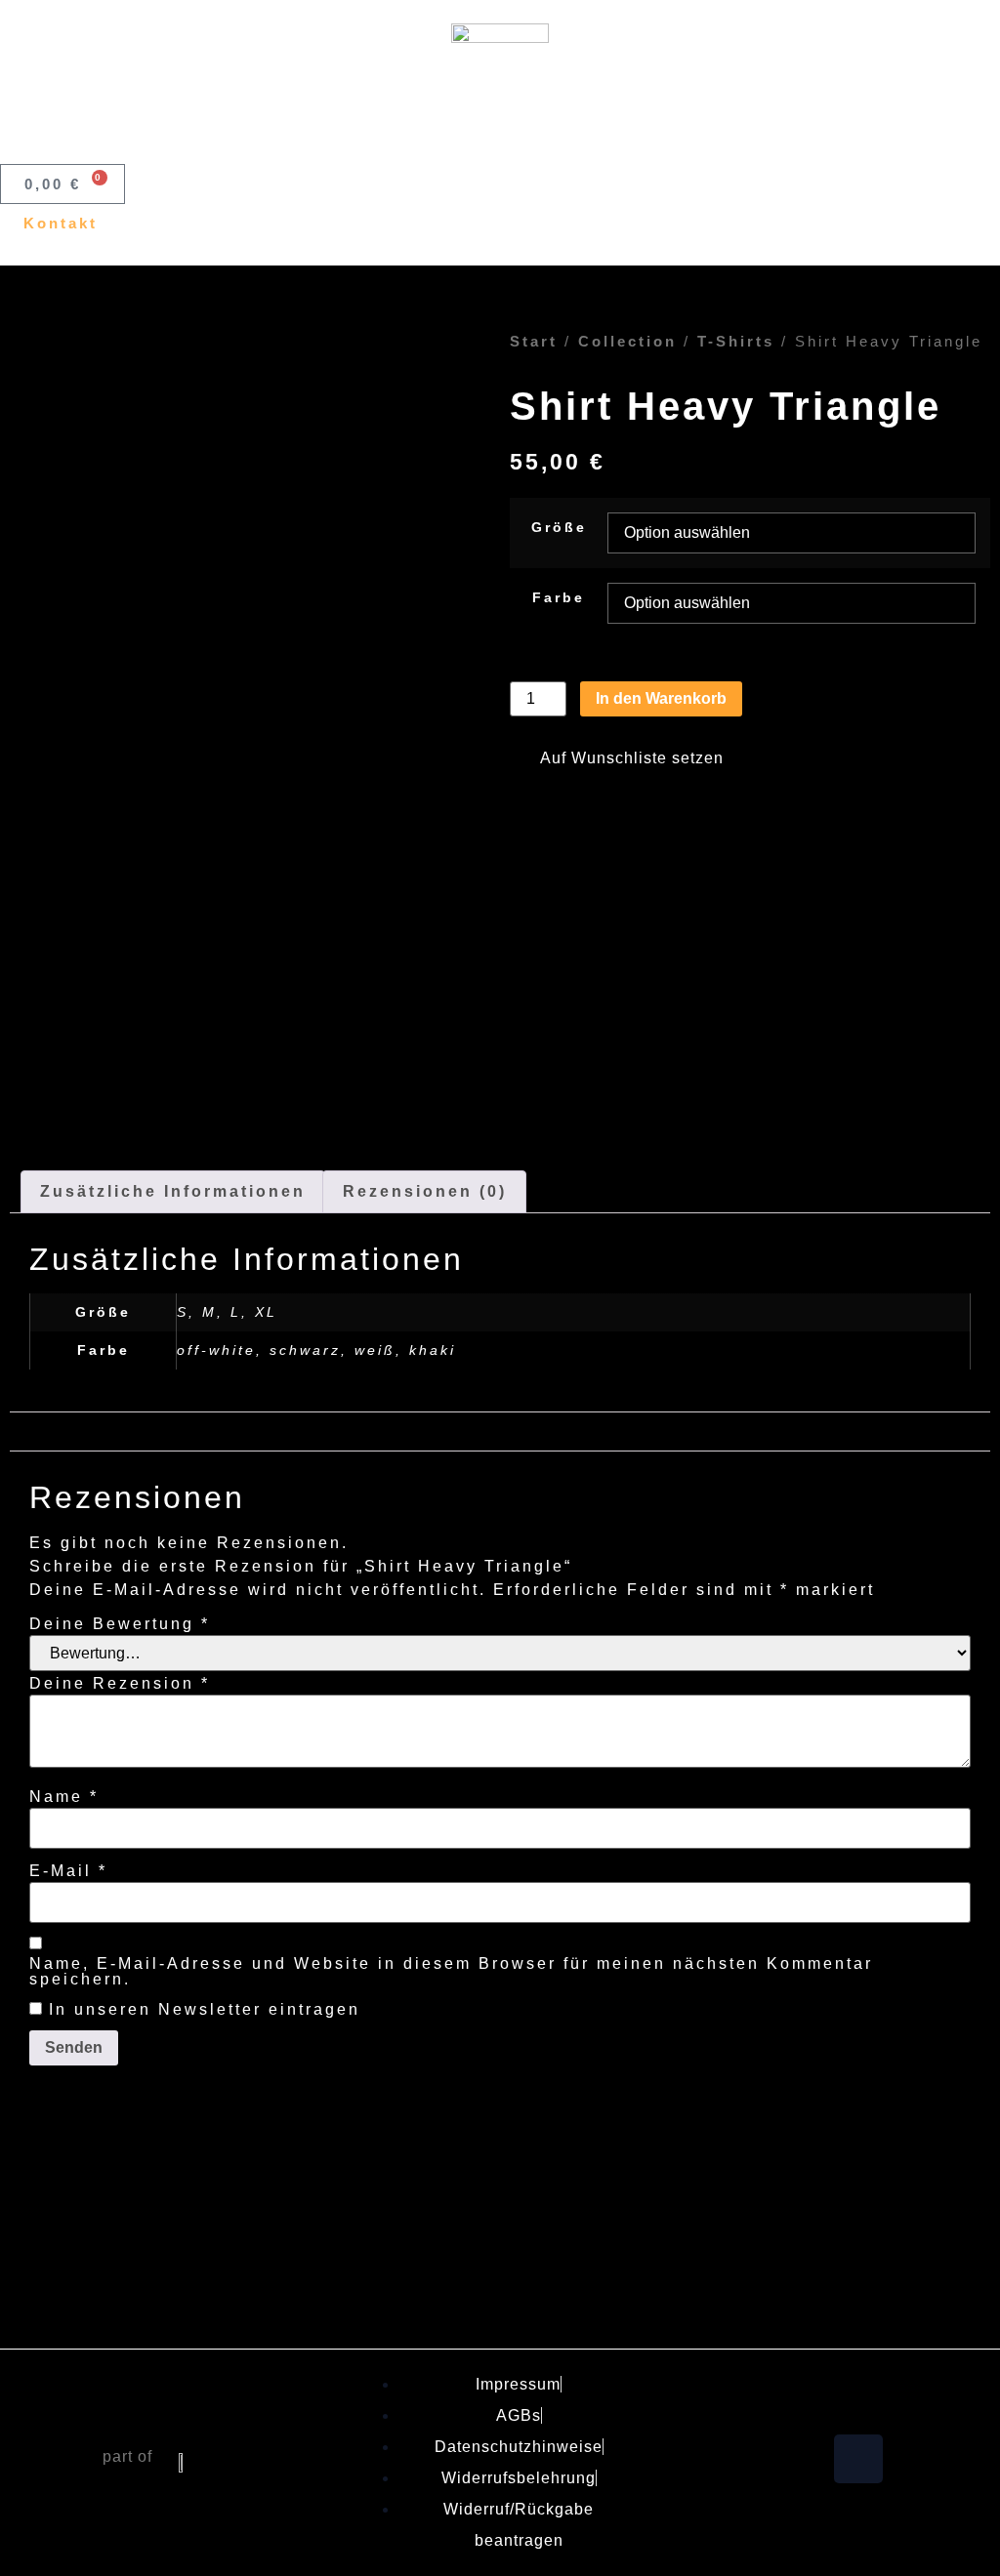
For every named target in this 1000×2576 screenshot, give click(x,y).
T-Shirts (736, 342)
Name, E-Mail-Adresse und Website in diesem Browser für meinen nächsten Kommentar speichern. (451, 1972)
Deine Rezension (120, 1684)
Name (64, 1797)
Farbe (559, 597)
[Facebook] (858, 2459)
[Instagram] (794, 2459)
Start (534, 342)
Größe (559, 527)
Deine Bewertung (120, 1624)
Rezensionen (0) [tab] (425, 1191)
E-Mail (68, 1871)
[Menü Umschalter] (500, 154)
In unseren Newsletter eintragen (201, 2010)
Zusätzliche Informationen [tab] (173, 1191)
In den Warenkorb (661, 698)
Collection (627, 342)
